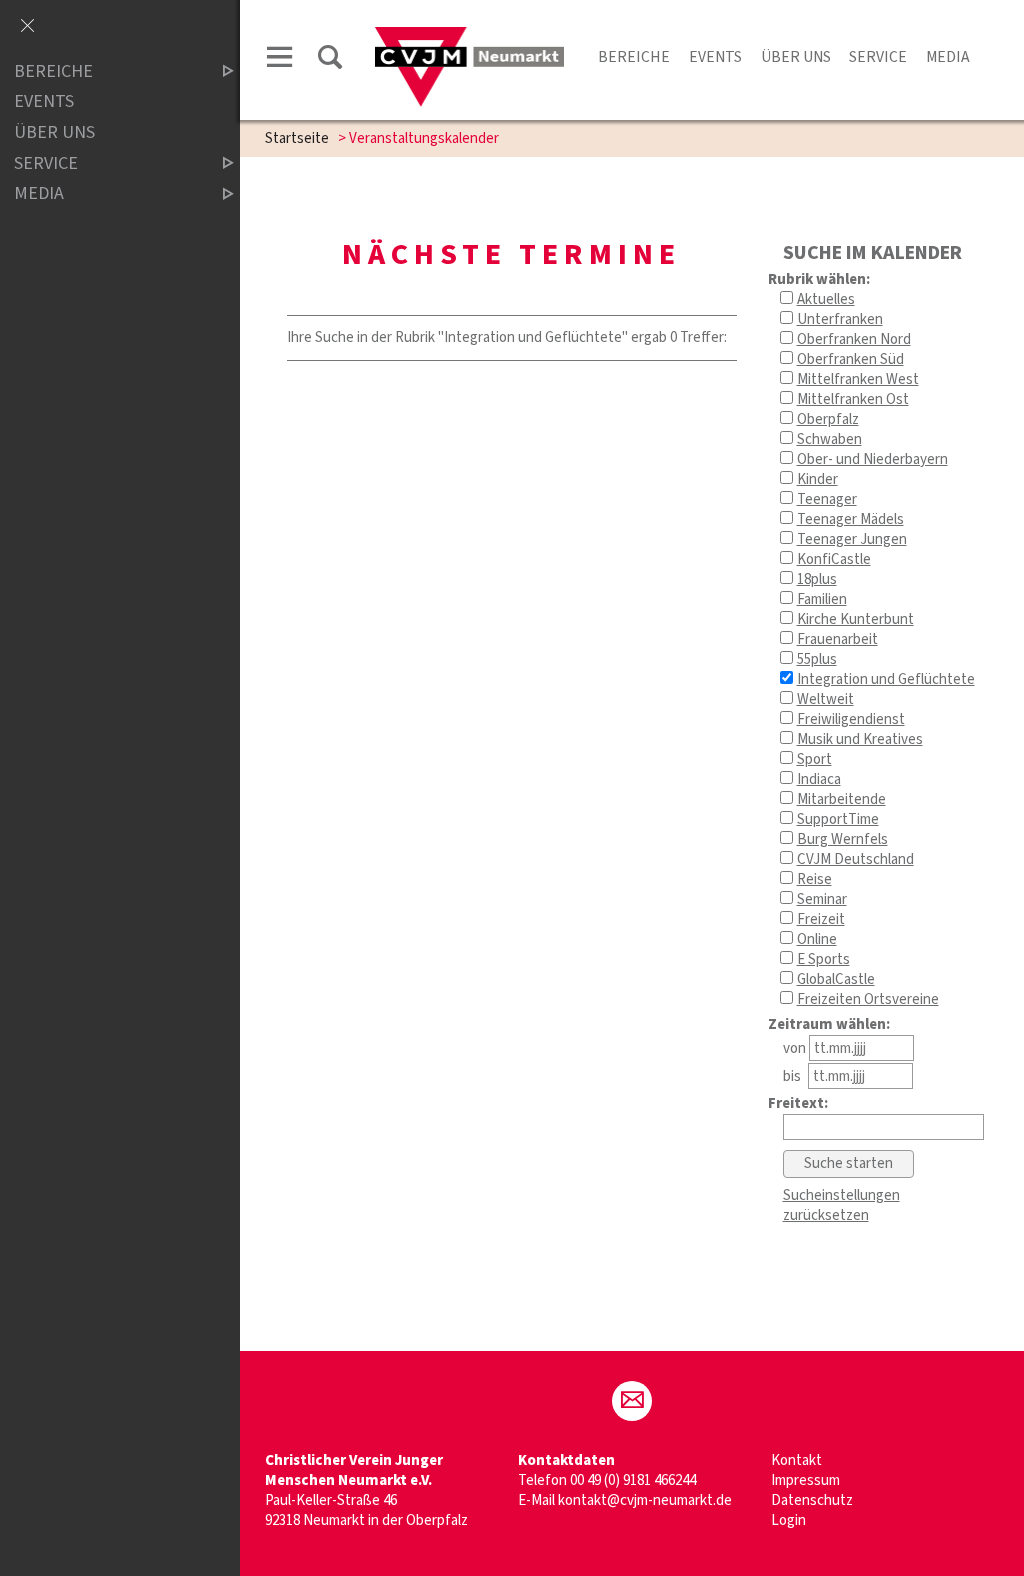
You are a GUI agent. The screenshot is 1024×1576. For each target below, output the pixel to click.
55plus (817, 659)
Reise (814, 879)
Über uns (796, 57)
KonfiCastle (834, 559)
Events (715, 57)
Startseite (297, 138)
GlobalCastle (836, 979)
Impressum (805, 1480)
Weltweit (825, 699)
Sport (814, 759)
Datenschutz (812, 1500)
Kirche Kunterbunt (855, 619)
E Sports (823, 959)
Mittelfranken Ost (853, 399)
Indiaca (819, 779)
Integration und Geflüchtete (886, 679)
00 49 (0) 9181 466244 (633, 1480)
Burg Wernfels (842, 839)
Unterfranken (840, 319)
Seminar (822, 899)
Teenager (827, 499)
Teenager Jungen (852, 539)
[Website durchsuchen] (330, 60)
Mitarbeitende (841, 799)
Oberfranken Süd (850, 359)
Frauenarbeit (837, 639)
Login (788, 1520)
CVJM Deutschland (855, 859)
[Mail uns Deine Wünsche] (632, 1401)
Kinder (817, 479)
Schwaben (829, 439)
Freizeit (821, 919)
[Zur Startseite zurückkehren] (470, 36)
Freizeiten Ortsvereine (868, 999)
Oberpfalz (828, 419)
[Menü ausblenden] (27, 27)
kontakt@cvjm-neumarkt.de (645, 1500)
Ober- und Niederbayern (872, 459)
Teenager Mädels (850, 519)
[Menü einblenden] (280, 60)
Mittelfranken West (858, 379)
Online (817, 939)
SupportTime (838, 819)
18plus (817, 579)
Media (948, 57)
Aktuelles (826, 299)
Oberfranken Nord (854, 339)
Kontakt (796, 1460)
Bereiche (634, 57)
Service (878, 57)
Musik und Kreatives (860, 739)
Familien (822, 599)
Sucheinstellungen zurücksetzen (841, 1205)
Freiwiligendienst (851, 719)
